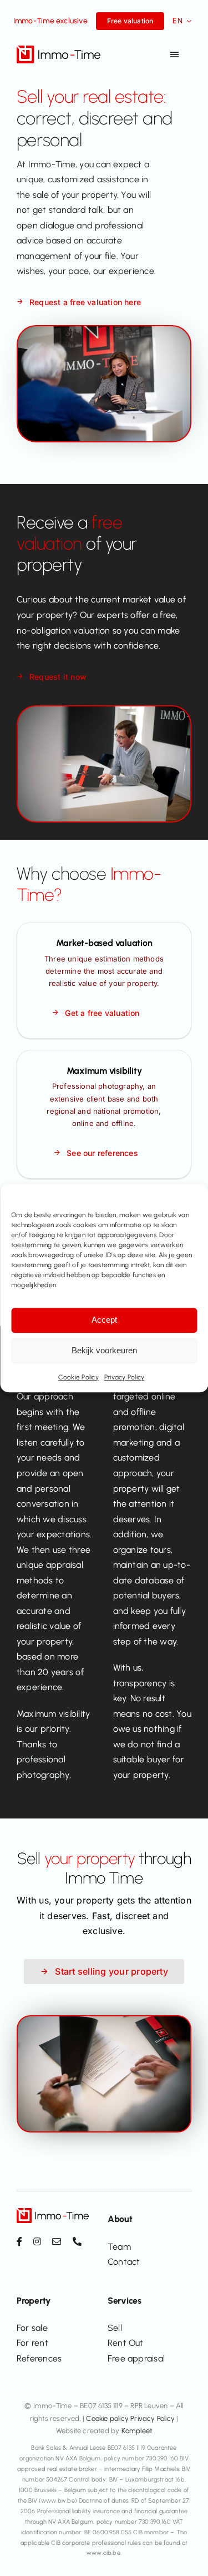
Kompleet (137, 2431)
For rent (32, 2343)
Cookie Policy (78, 1377)
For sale (32, 2328)
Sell (115, 2328)
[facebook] (19, 2241)
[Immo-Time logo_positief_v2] (59, 50)
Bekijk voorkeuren (104, 1350)
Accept (104, 1320)
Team (119, 2247)
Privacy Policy (124, 1377)
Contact (124, 2262)
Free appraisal (136, 2358)
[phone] (77, 2241)
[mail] (57, 2241)
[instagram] (37, 2241)
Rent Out (126, 2343)
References (39, 2358)
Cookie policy (107, 2418)
